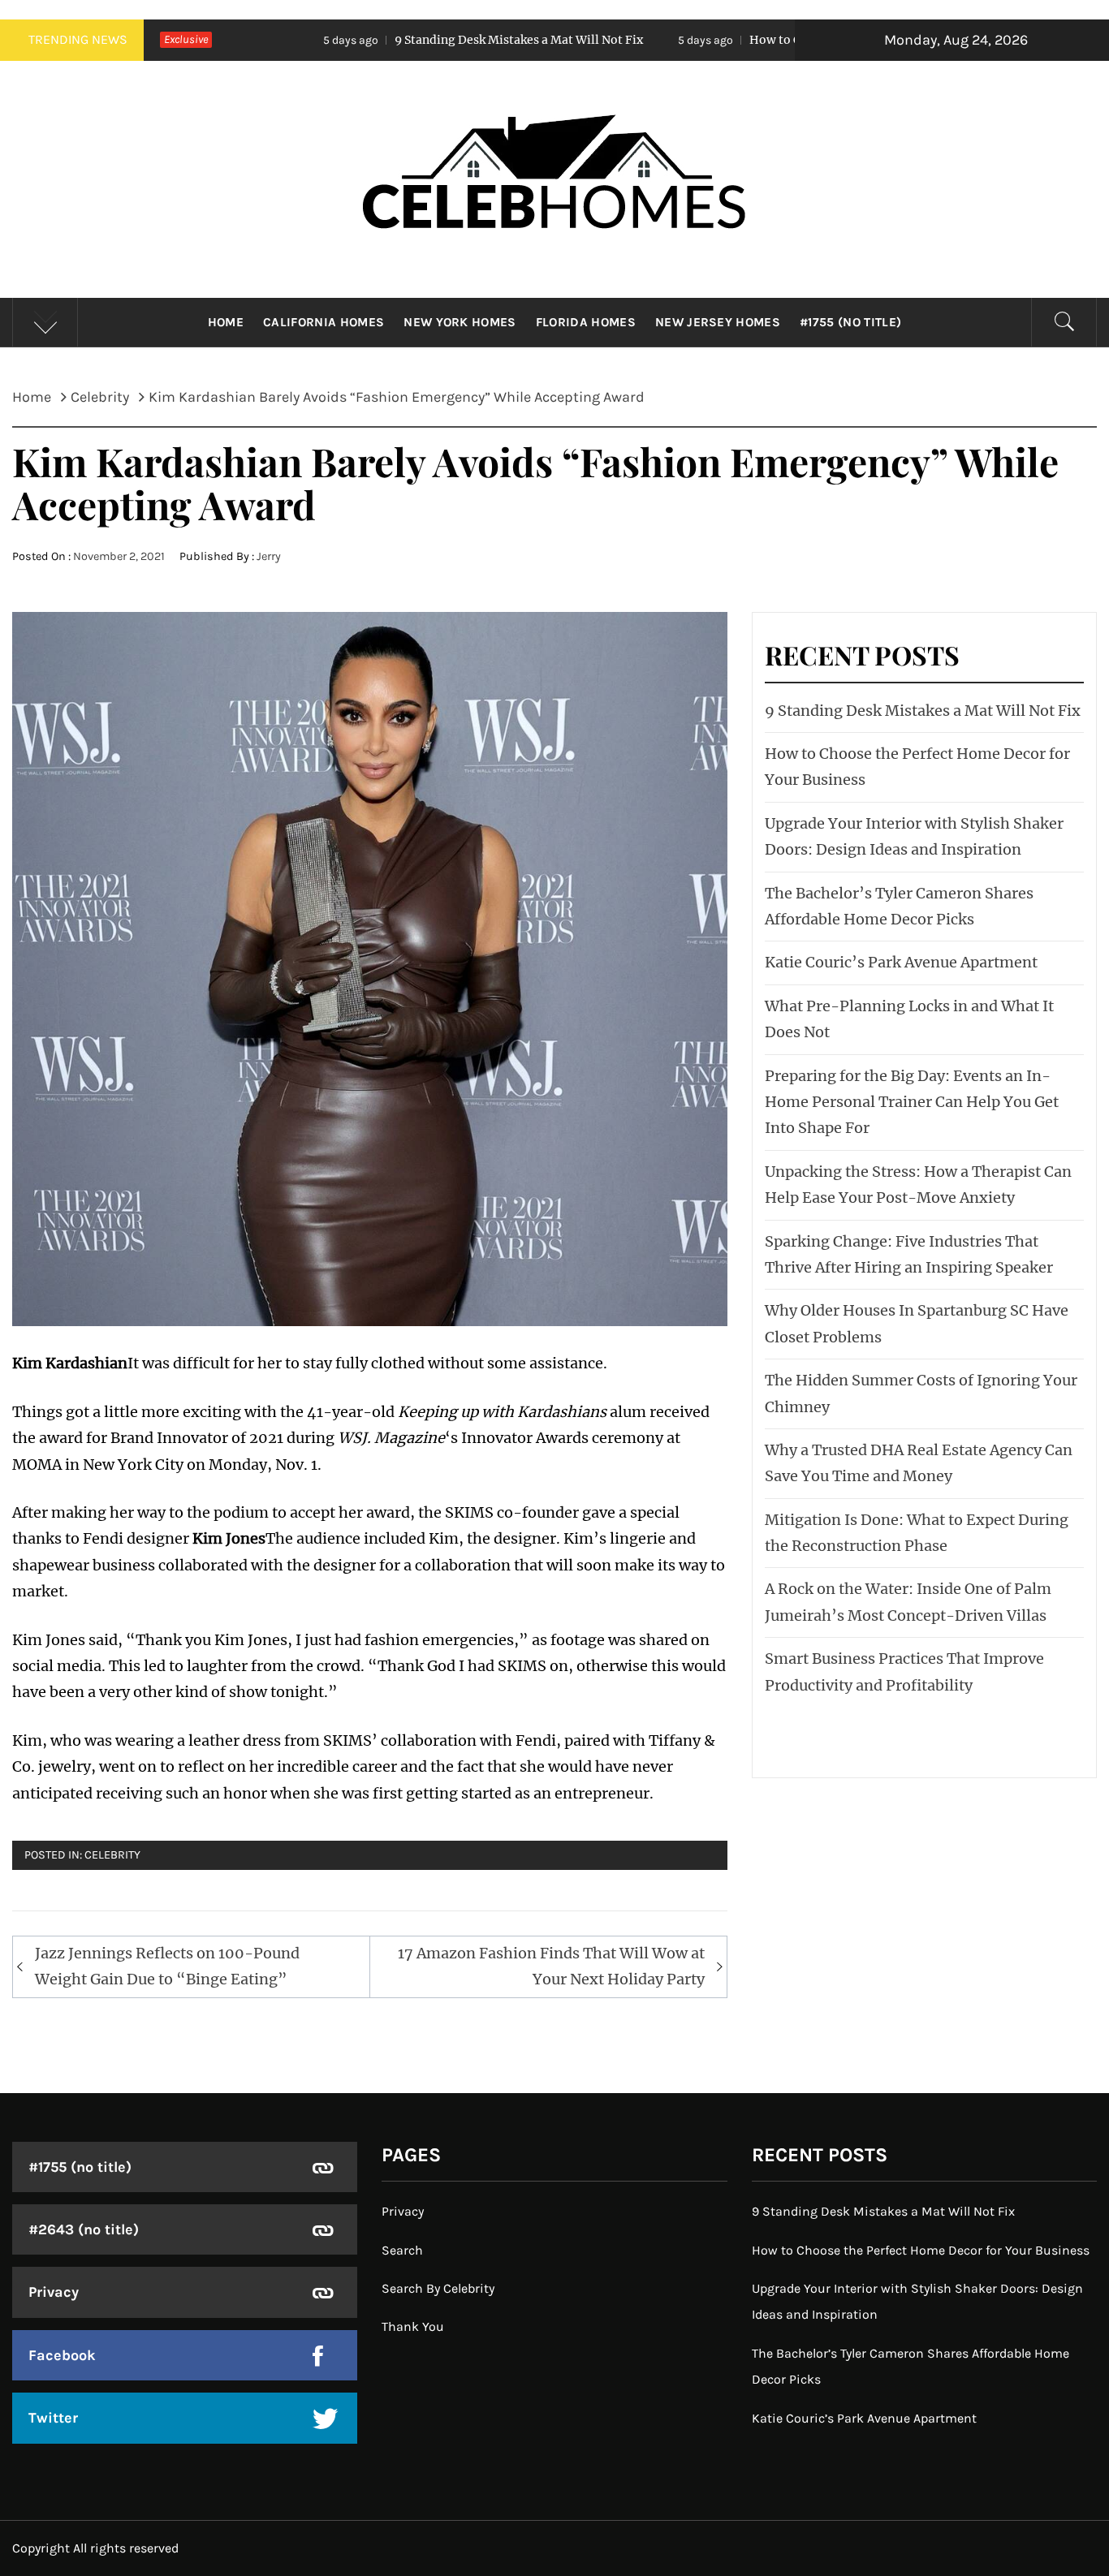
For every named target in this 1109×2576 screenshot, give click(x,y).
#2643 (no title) (84, 2229)
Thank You (413, 2326)
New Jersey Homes (718, 322)
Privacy (54, 2292)
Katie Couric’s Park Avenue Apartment (901, 962)
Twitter (53, 2418)
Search (402, 2250)
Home (226, 322)
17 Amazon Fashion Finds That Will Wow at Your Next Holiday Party (551, 1966)
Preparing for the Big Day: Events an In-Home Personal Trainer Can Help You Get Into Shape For (912, 1102)
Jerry (269, 556)
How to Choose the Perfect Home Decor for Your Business (747, 40)
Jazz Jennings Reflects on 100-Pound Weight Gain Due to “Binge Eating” (167, 1966)
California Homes (324, 322)
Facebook (62, 2355)
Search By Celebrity (438, 2288)
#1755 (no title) (850, 322)
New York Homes (460, 322)
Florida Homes (586, 322)
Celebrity (112, 1855)
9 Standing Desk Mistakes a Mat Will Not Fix (354, 40)
